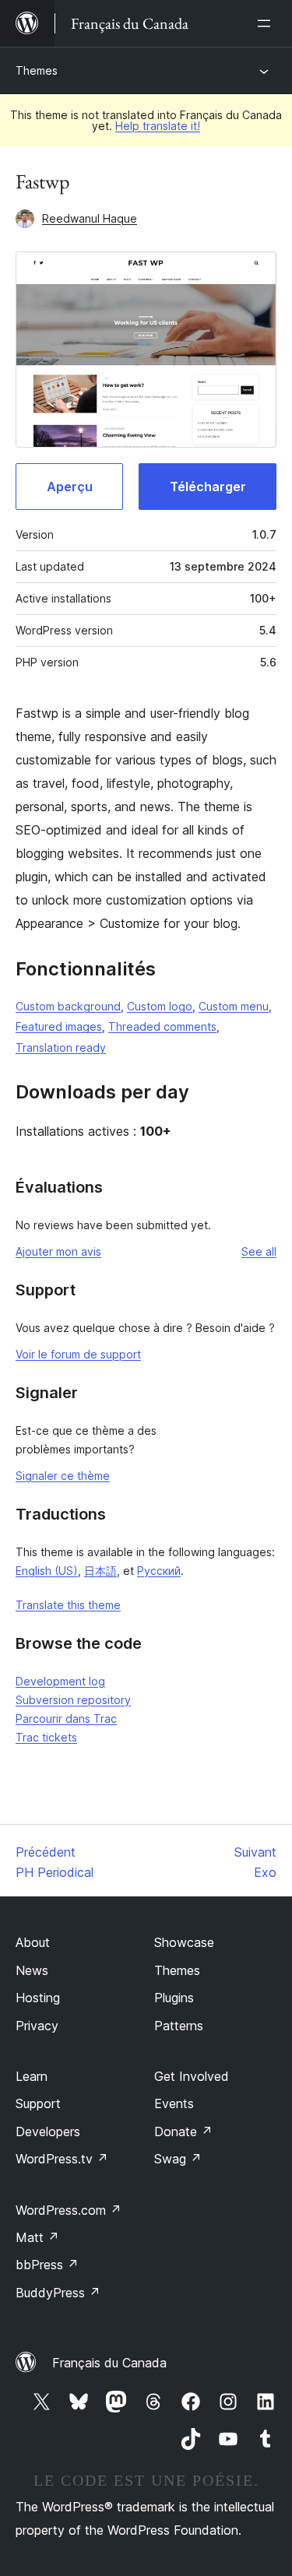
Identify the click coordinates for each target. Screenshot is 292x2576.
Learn (32, 2076)
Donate (183, 2131)
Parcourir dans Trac (66, 1719)
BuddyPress (58, 2293)
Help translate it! (158, 126)
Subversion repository (73, 1700)
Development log (60, 1681)
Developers (48, 2131)
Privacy (37, 2026)
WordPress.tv (62, 2159)
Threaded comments (162, 1026)
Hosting (38, 1998)
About (33, 1942)
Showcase (184, 1942)
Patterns (179, 2026)
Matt (37, 2237)
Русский (159, 1571)
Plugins (174, 1998)
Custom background (68, 1006)
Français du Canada (109, 2363)
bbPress (47, 2265)
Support (38, 2103)
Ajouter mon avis (58, 1251)
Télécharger (208, 487)
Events (174, 2103)
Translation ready (61, 1047)
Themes (37, 70)
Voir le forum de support (78, 1354)
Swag (178, 2159)
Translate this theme (68, 1605)
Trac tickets (46, 1737)
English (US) (47, 1571)
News (32, 1970)
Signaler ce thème (63, 1476)
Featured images (59, 1026)
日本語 (100, 1571)
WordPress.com (69, 2210)
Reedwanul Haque (90, 218)
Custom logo (160, 1006)
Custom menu (234, 1006)
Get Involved (192, 2076)
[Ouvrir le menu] (267, 23)
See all (259, 1251)
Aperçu (70, 487)
